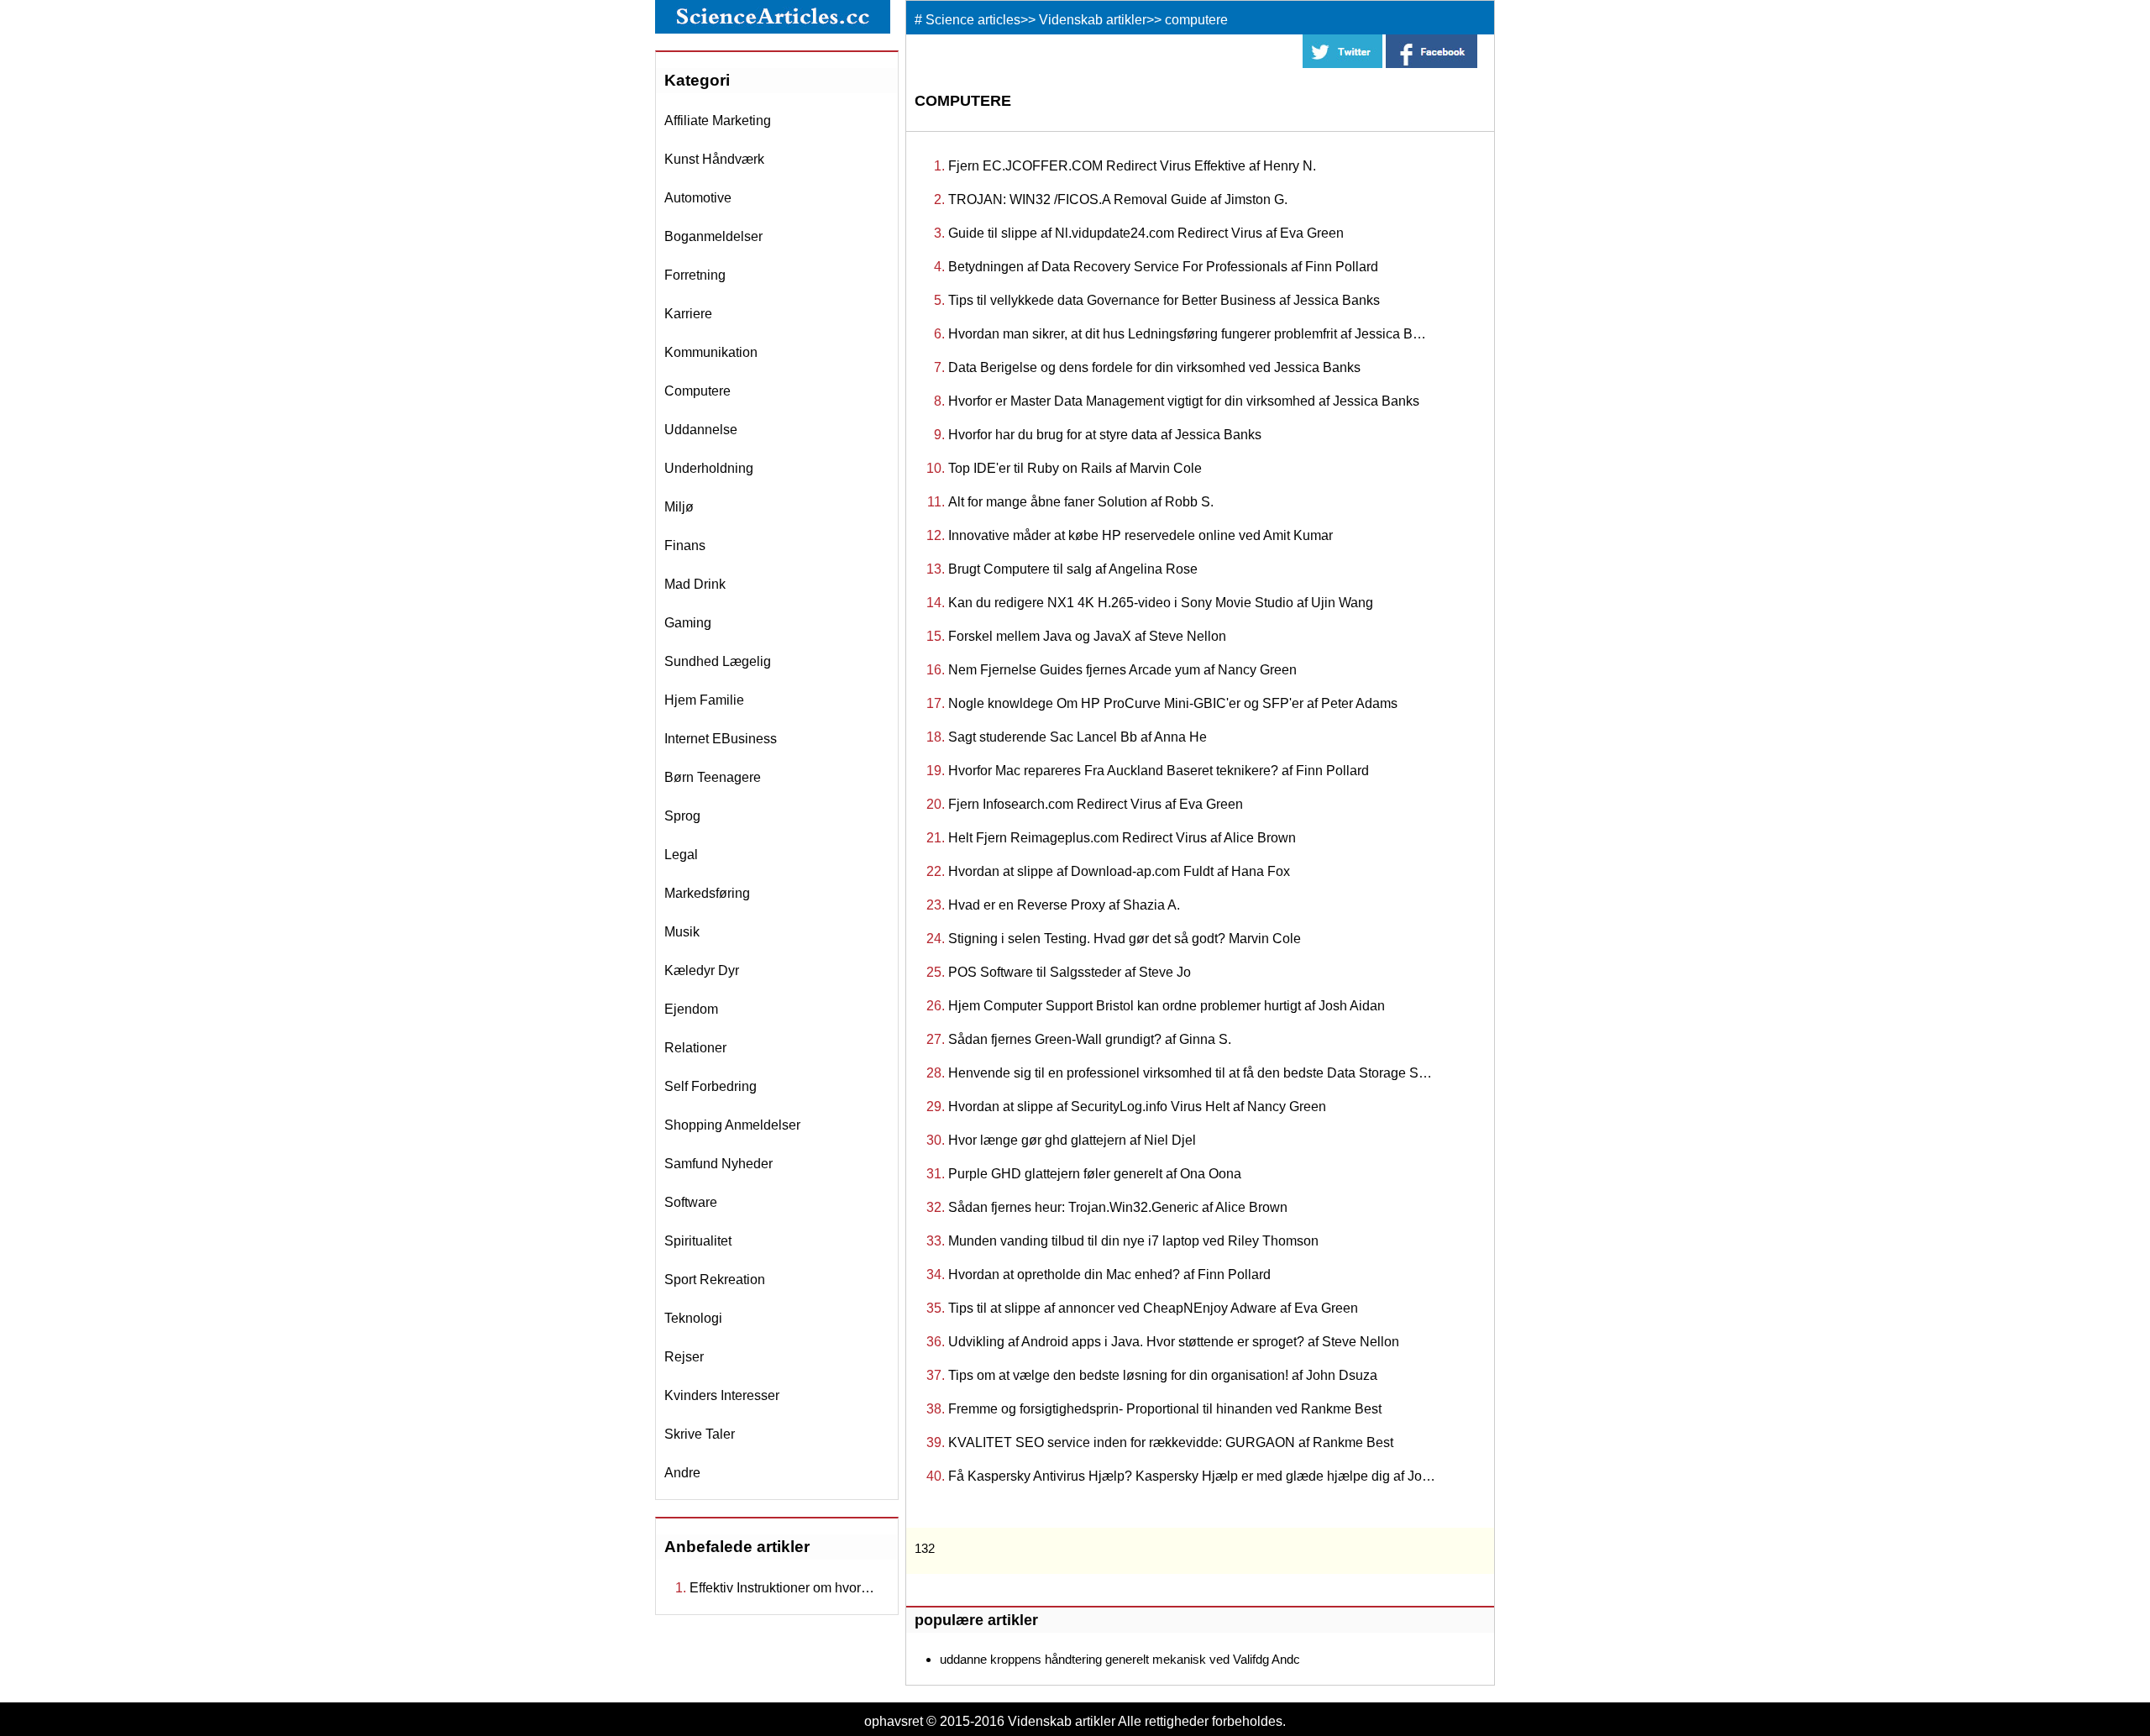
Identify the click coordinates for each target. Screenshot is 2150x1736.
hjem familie (704, 700)
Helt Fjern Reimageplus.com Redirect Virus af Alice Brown (1122, 838)
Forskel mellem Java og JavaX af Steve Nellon (1087, 636)
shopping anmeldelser (732, 1125)
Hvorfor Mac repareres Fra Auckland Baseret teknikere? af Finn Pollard (1159, 771)
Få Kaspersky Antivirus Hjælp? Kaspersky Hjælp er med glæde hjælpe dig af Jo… (1192, 1476)
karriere (688, 314)
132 (925, 1548)
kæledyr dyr (702, 970)
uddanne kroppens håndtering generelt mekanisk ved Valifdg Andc (1120, 1659)
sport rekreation (715, 1280)
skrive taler (700, 1434)
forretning (695, 275)
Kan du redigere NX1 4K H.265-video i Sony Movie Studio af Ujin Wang (1161, 603)
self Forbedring (711, 1086)
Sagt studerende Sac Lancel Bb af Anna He (1078, 737)
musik (682, 932)
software (691, 1202)
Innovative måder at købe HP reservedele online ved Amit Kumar (1141, 535)
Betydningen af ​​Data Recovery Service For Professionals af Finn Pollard (1163, 267)
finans (685, 545)
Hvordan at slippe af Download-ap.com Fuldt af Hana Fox (1119, 871)
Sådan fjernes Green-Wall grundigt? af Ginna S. (1090, 1039)
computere (697, 391)
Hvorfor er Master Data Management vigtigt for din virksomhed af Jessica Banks (1184, 401)
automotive (698, 198)
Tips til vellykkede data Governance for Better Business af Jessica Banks (1164, 300)
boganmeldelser (713, 236)
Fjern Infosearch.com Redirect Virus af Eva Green (1096, 804)
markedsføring (707, 893)
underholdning (709, 468)
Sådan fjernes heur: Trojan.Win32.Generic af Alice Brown (1118, 1207)
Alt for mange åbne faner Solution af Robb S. (1081, 502)
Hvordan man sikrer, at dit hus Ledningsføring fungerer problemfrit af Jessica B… (1187, 334)
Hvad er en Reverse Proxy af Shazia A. (1064, 905)
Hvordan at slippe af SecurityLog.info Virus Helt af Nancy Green (1137, 1107)
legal (681, 855)
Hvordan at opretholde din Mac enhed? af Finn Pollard (1109, 1274)
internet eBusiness (721, 739)
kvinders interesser (722, 1395)
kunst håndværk (714, 159)
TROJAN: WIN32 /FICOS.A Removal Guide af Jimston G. (1118, 199)
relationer (695, 1048)
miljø (679, 507)
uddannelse (701, 430)
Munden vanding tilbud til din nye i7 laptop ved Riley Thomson (1133, 1241)
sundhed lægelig (718, 661)
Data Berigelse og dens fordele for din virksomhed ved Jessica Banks (1154, 367)
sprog (682, 816)
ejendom (691, 1009)
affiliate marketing (718, 121)
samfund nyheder (718, 1164)
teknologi (693, 1318)
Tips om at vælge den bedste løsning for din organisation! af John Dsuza (1163, 1375)
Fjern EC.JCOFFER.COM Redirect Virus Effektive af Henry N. (1132, 166)
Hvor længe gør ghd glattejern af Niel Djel (1072, 1140)
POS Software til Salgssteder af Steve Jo (1070, 972)
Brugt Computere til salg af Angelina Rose (1073, 569)
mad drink (695, 584)
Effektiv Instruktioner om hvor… (782, 1588)
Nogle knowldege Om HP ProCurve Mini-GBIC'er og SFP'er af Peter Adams (1173, 703)
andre (682, 1473)
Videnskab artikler (1093, 20)
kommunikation (711, 352)
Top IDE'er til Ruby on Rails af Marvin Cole (1075, 468)
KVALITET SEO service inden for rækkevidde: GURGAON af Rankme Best (1171, 1442)
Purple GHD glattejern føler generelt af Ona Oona (1095, 1174)
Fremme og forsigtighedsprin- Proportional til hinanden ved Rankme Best (1165, 1409)
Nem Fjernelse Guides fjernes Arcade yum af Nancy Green (1122, 670)
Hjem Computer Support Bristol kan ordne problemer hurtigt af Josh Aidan (1167, 1006)
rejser (684, 1357)
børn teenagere (713, 777)
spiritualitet (698, 1241)
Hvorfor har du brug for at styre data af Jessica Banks (1105, 435)
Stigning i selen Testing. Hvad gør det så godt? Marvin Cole (1125, 939)
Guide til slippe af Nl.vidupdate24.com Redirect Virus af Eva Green (1146, 233)
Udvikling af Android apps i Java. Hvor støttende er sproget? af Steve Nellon (1174, 1342)
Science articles (973, 20)
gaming (688, 623)
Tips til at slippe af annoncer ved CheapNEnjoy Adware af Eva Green (1153, 1308)
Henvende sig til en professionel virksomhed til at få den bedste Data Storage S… (1190, 1073)
